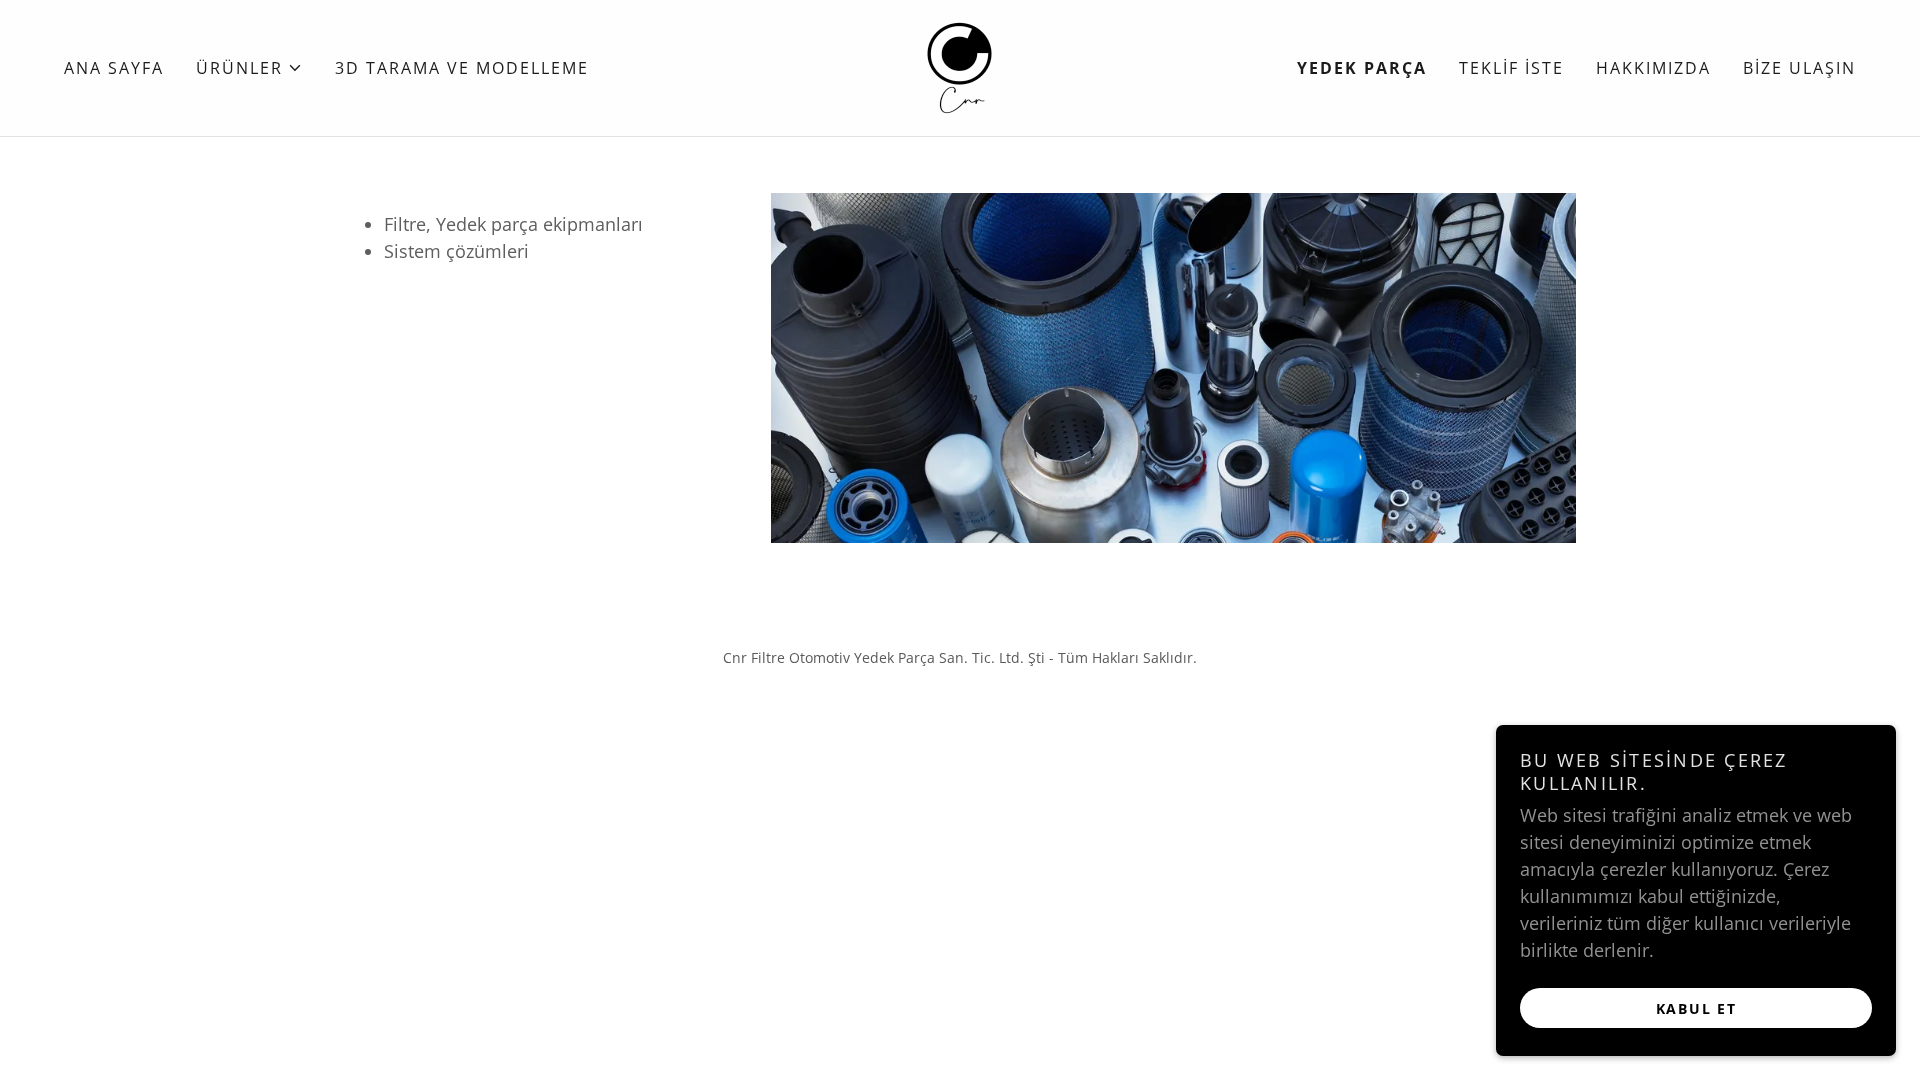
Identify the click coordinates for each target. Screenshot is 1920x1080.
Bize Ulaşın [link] (1799, 68)
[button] (249, 68)
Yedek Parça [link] (1362, 68)
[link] (959, 66)
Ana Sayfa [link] (114, 68)
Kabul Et (1696, 1008)
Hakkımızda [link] (1653, 68)
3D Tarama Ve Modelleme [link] (462, 68)
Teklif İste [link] (1511, 68)
